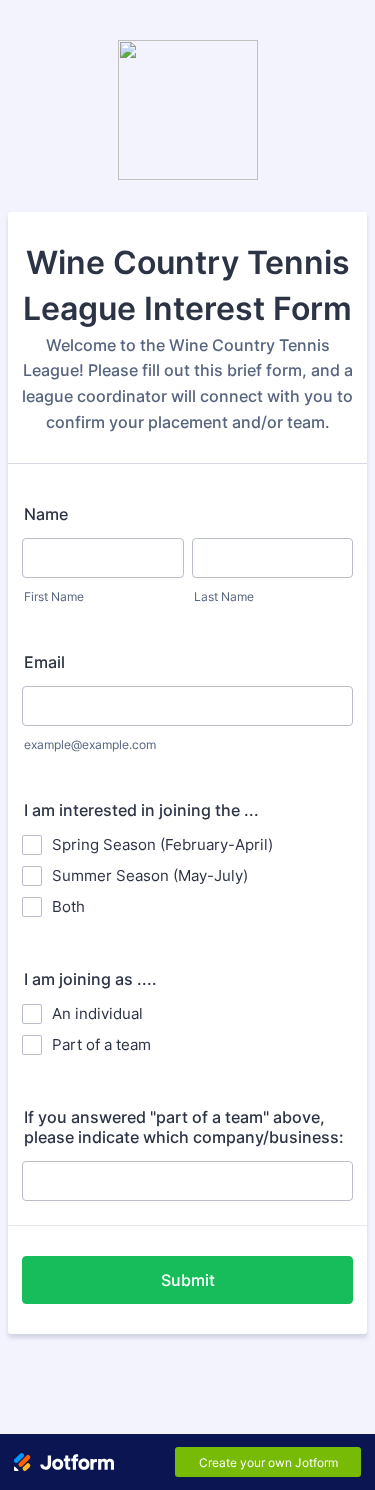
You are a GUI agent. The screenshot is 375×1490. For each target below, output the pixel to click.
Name (46, 514)
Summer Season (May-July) (150, 875)
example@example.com (90, 744)
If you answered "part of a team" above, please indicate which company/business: (184, 1127)
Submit (188, 1280)
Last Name (224, 596)
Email (44, 662)
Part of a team (101, 1044)
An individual (97, 1013)
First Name (54, 596)
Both (68, 906)
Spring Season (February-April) (162, 844)
